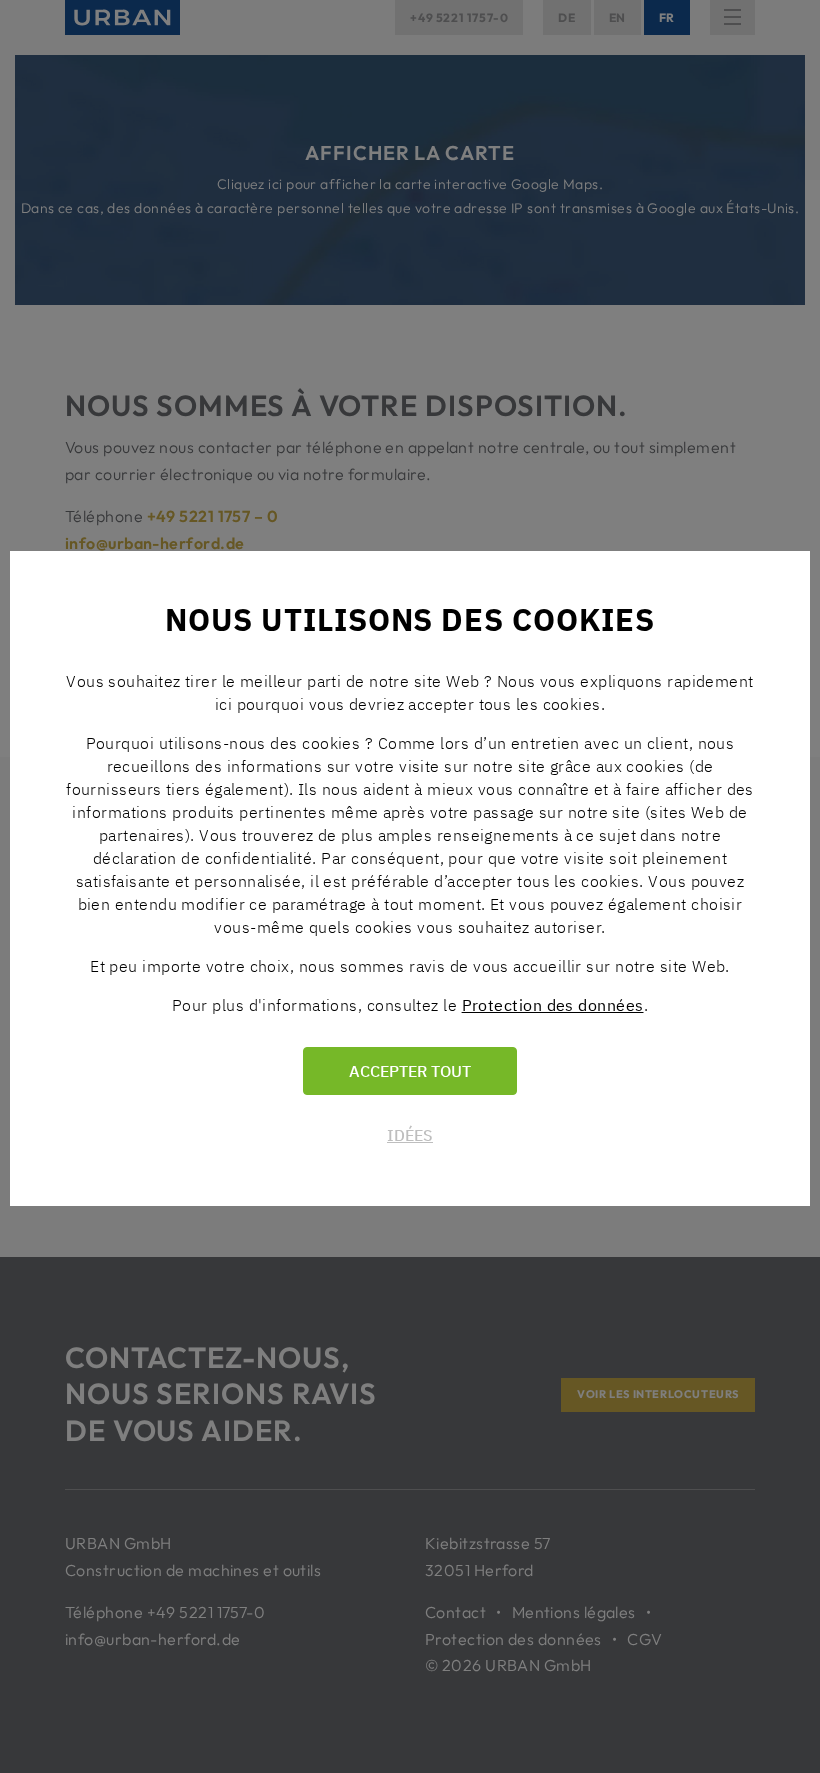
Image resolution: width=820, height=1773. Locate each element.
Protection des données (553, 1005)
